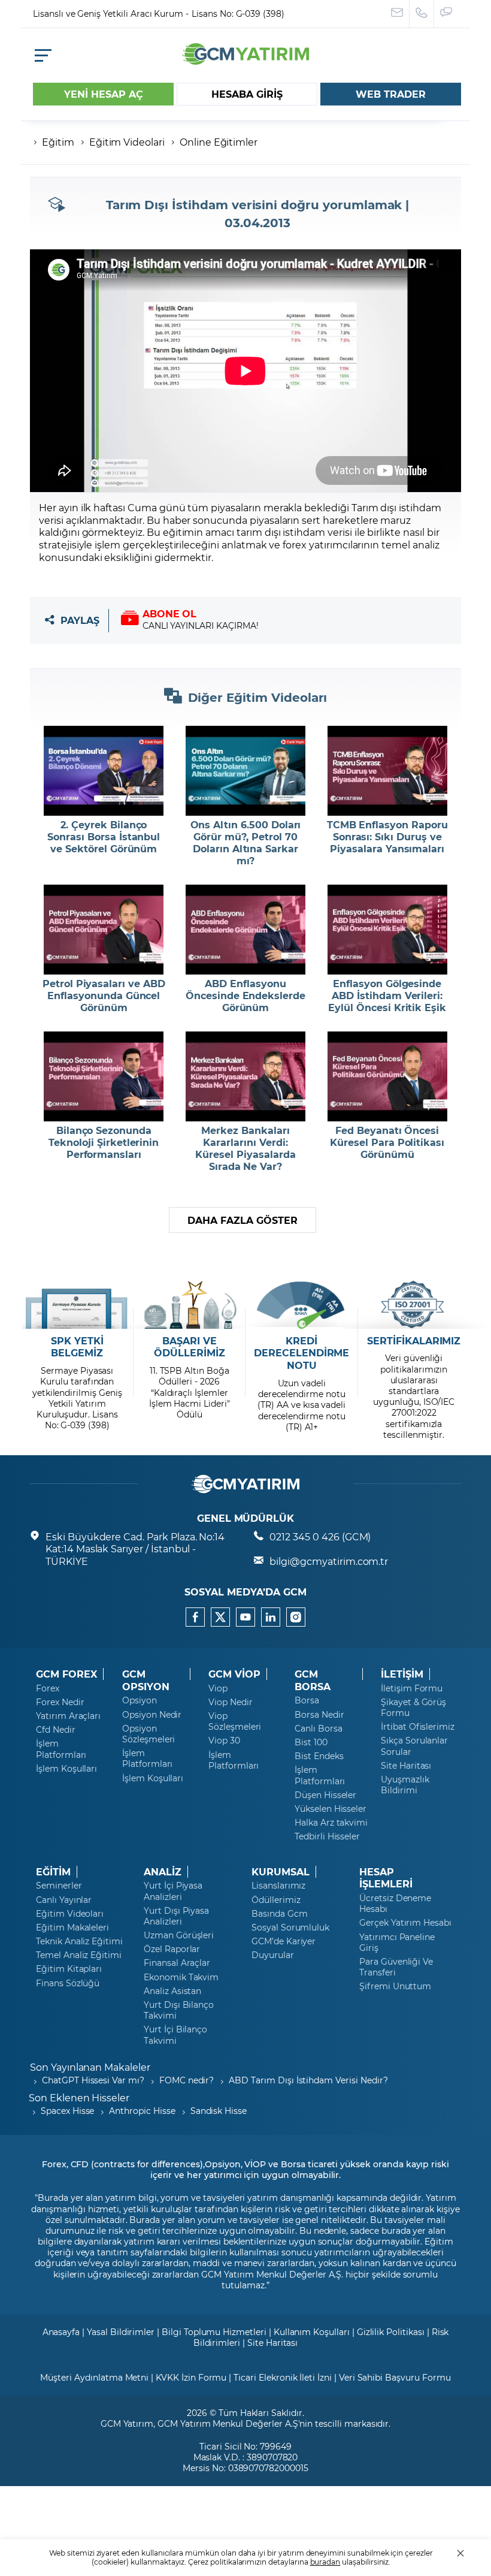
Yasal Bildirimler (121, 2332)
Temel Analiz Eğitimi (79, 1955)
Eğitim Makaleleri (72, 1928)
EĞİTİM (53, 1872)
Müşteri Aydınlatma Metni (94, 2377)
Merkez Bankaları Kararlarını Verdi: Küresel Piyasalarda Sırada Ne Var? (245, 1148)
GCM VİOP (234, 1674)
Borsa (307, 1700)
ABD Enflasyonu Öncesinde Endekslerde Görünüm (245, 996)
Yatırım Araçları (68, 1716)
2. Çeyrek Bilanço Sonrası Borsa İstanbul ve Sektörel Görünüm (104, 837)
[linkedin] (271, 1617)
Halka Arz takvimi (331, 1823)
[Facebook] (195, 1617)
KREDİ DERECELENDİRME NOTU (301, 1353)
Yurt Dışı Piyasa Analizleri (176, 1916)
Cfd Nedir (56, 1730)
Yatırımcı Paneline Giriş (397, 1942)
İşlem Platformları (61, 1749)
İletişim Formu (412, 1688)
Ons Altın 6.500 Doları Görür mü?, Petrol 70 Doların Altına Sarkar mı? (246, 843)
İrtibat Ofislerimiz (418, 1727)
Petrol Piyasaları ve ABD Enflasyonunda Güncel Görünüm (104, 996)
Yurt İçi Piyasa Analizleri (173, 1891)
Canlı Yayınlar (64, 1900)
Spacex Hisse (67, 2111)
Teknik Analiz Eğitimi (79, 1941)
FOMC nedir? (187, 2080)
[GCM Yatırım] (245, 61)
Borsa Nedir (319, 1715)
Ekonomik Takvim (181, 1977)
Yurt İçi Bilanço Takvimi (175, 2035)
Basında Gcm (279, 1914)
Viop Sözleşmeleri (235, 1721)
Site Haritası (406, 1766)
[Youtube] (245, 1617)
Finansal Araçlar (177, 1963)
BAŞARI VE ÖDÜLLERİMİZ (189, 1347)
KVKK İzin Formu (191, 2377)
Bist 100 (311, 1742)
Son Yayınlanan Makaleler (90, 2067)
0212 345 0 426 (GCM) (320, 1536)
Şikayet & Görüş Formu (413, 1708)
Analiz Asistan (172, 1991)
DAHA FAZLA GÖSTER (242, 1220)
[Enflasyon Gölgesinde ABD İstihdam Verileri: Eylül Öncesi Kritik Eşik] (387, 930)
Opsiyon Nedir (152, 1715)
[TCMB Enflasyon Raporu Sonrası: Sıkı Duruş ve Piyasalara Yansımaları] (387, 771)
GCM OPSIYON (146, 1680)
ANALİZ (163, 1872)
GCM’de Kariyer (284, 1941)
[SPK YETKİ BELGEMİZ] (77, 1305)
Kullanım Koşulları (312, 2332)
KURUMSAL (281, 1872)
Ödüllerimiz (276, 1900)
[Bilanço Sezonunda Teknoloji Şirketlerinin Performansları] (104, 1076)
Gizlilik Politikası (391, 2332)
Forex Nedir (60, 1702)
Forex (48, 1688)
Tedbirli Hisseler (327, 1836)
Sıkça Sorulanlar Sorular (414, 1746)
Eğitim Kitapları (69, 1969)
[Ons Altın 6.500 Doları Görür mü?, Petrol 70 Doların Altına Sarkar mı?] (246, 771)
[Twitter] (220, 1617)
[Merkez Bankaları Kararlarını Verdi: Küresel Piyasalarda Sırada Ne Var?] (246, 1076)
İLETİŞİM (402, 1674)
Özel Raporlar (172, 1949)
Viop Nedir (231, 1702)
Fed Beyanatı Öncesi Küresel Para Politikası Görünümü (387, 1142)
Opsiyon (140, 1700)
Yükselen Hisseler (331, 1809)
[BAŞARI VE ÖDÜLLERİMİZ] (190, 1305)
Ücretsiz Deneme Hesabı (395, 1904)
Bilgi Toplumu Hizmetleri (214, 2332)
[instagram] (296, 1617)
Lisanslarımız (278, 1886)
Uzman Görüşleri (179, 1935)
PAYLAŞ (80, 621)
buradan (325, 2562)
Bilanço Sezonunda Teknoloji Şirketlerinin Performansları (104, 1142)
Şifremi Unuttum (395, 1986)
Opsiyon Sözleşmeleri (148, 1734)
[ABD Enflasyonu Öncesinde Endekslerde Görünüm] (246, 930)
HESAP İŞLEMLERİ (386, 1878)
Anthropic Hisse (142, 2111)
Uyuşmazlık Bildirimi (405, 1785)
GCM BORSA (313, 1680)
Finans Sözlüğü (68, 1983)
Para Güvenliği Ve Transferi (396, 1967)
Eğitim (58, 142)
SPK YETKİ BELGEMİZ (77, 1347)
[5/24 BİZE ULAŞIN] (397, 14)
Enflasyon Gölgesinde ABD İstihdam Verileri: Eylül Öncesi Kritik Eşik (387, 996)
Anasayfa (61, 2332)
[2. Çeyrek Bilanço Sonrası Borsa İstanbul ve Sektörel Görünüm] (104, 771)
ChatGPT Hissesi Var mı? (93, 2080)
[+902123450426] (422, 14)
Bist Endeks (319, 1756)
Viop (218, 1688)
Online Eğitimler (219, 142)
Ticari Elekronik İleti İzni (283, 2377)
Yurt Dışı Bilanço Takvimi (179, 2010)
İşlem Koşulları (66, 1769)
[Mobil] (43, 55)
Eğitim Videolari (127, 142)
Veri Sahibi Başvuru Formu (395, 2377)
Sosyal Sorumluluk (290, 1928)
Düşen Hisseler (325, 1795)
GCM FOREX (66, 1674)
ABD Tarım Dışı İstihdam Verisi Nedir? (308, 2080)
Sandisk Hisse (219, 2111)
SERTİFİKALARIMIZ (414, 1341)
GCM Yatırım (127, 2423)
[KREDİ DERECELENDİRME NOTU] (301, 1305)
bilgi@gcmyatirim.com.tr (329, 1561)
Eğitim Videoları (70, 1914)
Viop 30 (224, 1741)
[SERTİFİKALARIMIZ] (414, 1305)
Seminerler (59, 1886)
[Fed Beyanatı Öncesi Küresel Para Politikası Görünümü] (387, 1076)
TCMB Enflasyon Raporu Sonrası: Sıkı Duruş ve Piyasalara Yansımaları (387, 837)
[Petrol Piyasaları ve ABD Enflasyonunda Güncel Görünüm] (104, 930)
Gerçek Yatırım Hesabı (405, 1923)
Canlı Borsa (318, 1729)
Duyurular (273, 1955)
